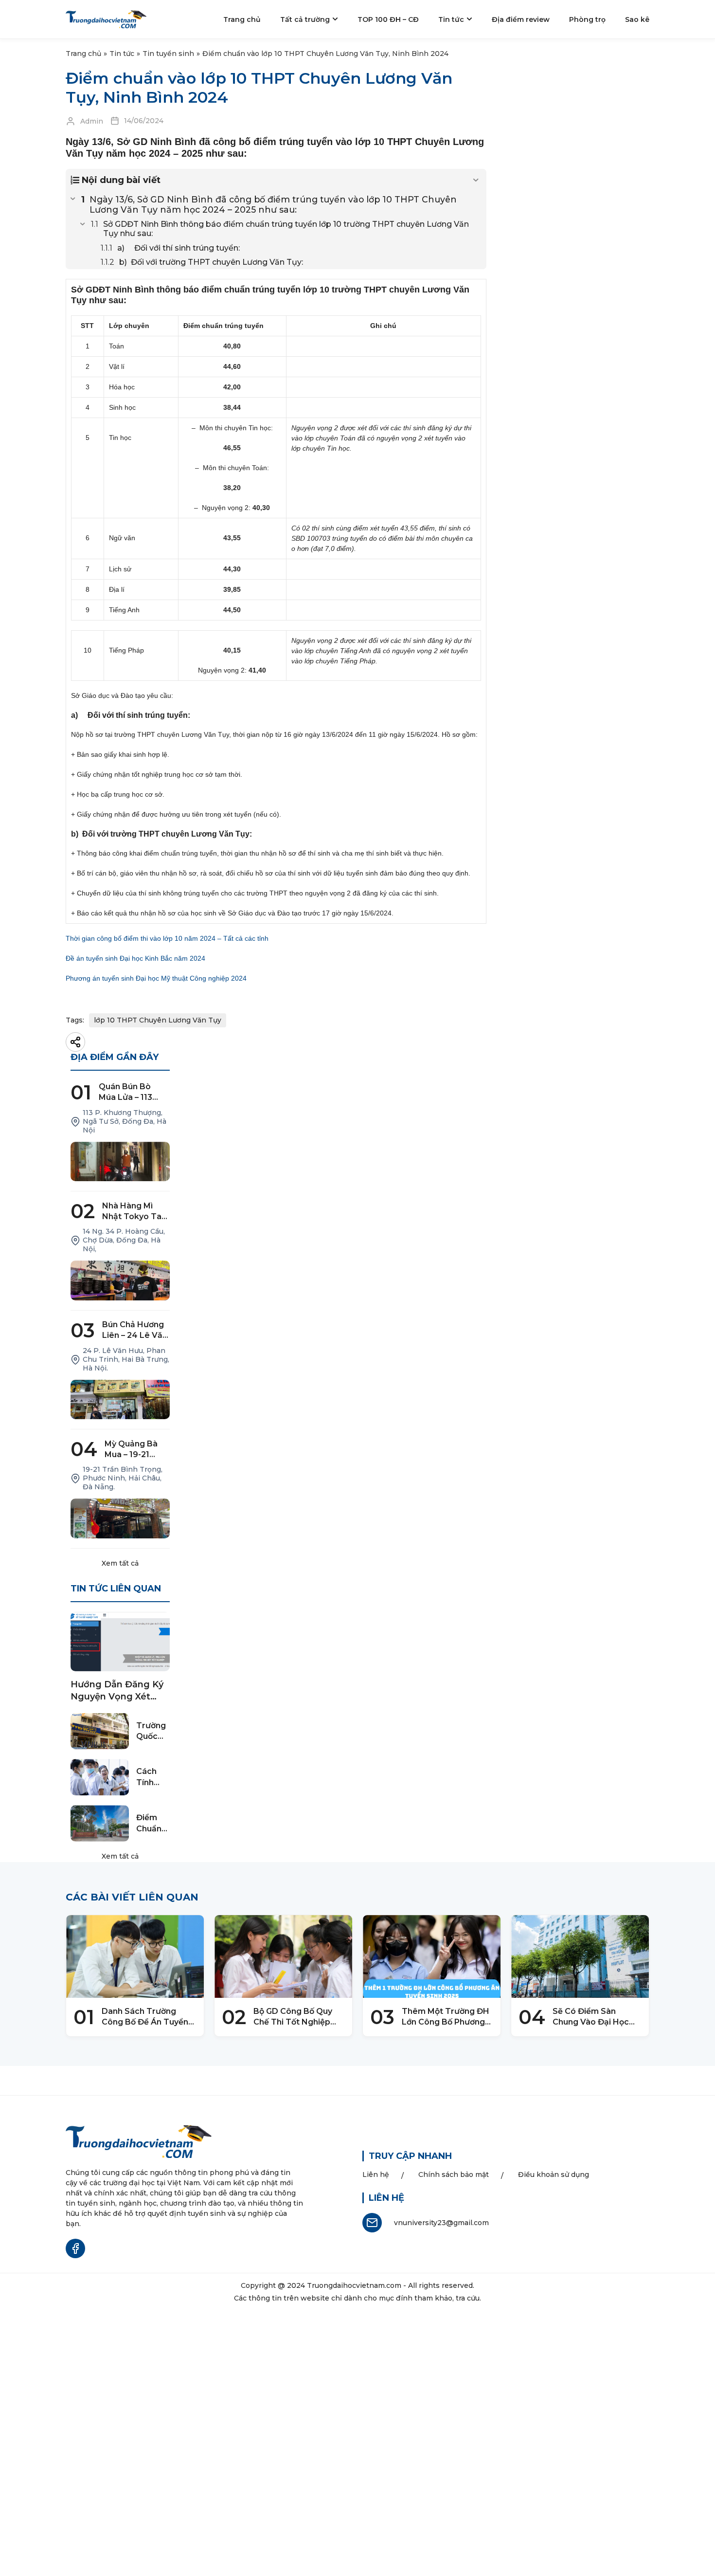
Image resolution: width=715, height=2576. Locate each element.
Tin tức (122, 54)
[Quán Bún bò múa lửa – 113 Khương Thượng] (120, 1162)
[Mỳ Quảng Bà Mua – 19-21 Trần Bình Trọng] (120, 1518)
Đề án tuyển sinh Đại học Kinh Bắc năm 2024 (135, 958)
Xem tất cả (120, 1563)
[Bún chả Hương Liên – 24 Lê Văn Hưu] (120, 1400)
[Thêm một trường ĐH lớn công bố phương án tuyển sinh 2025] (432, 1956)
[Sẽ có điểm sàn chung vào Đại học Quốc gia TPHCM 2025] (580, 1956)
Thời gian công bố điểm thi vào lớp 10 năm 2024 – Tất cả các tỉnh (167, 938)
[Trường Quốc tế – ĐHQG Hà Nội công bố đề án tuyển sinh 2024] (100, 1731)
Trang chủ (83, 54)
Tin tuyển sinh (168, 54)
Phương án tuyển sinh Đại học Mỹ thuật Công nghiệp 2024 (156, 978)
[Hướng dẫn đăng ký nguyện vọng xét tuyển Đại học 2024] (120, 1642)
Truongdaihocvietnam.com (354, 2285)
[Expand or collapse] (475, 180)
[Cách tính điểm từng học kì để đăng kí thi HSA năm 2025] (100, 1777)
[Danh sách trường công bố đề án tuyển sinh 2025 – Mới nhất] (135, 1956)
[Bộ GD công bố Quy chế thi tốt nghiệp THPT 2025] (283, 1956)
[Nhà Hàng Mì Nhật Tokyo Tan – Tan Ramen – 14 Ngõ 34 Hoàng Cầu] (120, 1280)
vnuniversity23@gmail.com (441, 2223)
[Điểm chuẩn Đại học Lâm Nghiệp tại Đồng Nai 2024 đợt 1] (100, 1823)
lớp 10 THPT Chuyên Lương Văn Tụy (158, 1020)
